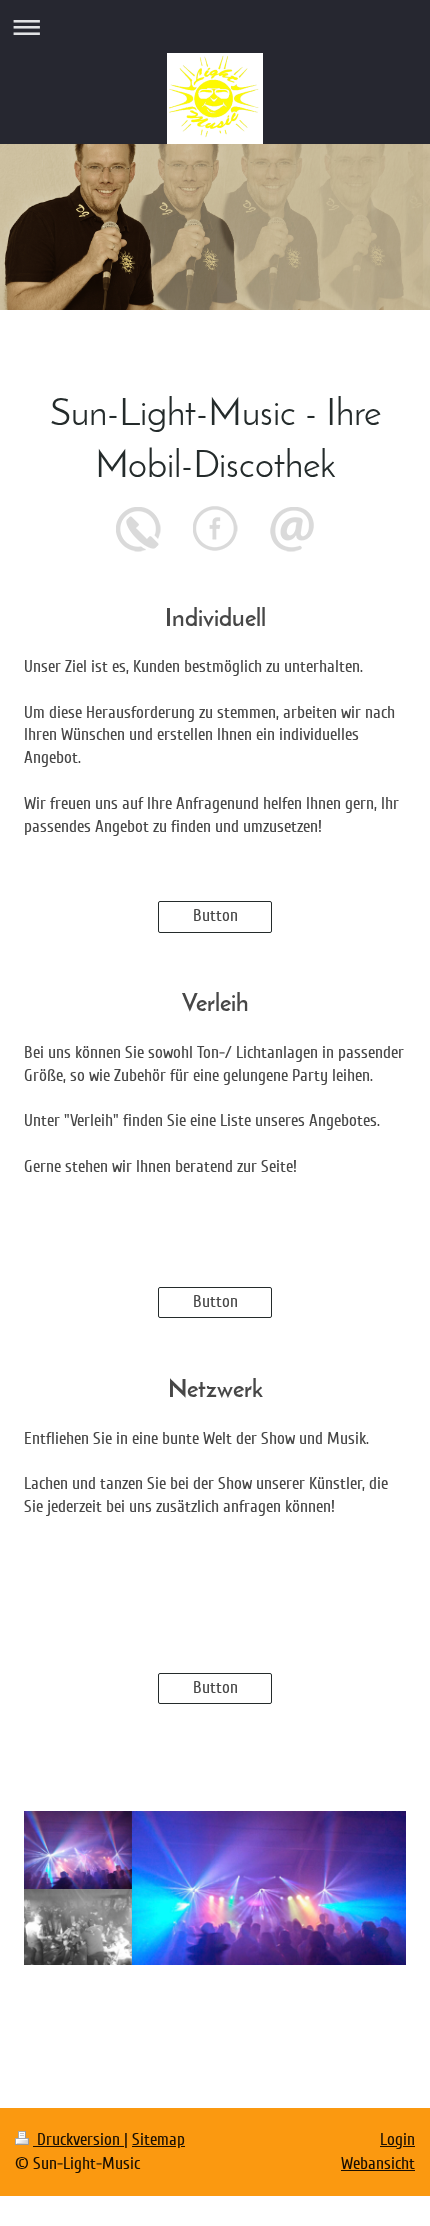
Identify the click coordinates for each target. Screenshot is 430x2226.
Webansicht (378, 2163)
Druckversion (78, 2139)
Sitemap (158, 2139)
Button (215, 915)
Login (397, 2139)
